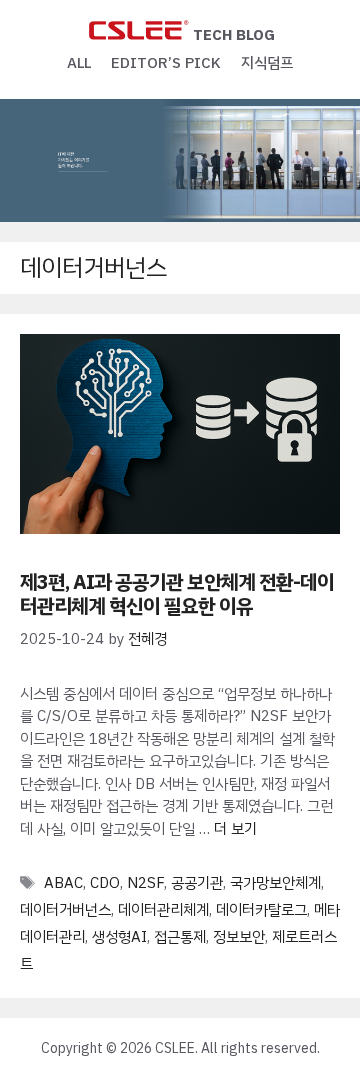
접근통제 (180, 937)
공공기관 (197, 883)
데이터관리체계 (163, 910)
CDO (105, 883)
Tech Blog (234, 35)
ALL (79, 63)
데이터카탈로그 (261, 910)
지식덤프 (267, 63)
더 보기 (235, 829)
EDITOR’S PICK (166, 63)
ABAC (63, 883)
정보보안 (239, 937)
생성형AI (119, 937)
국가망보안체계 (275, 883)
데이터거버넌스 (65, 910)
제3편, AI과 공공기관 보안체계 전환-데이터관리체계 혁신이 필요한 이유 (177, 594)
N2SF (145, 883)
